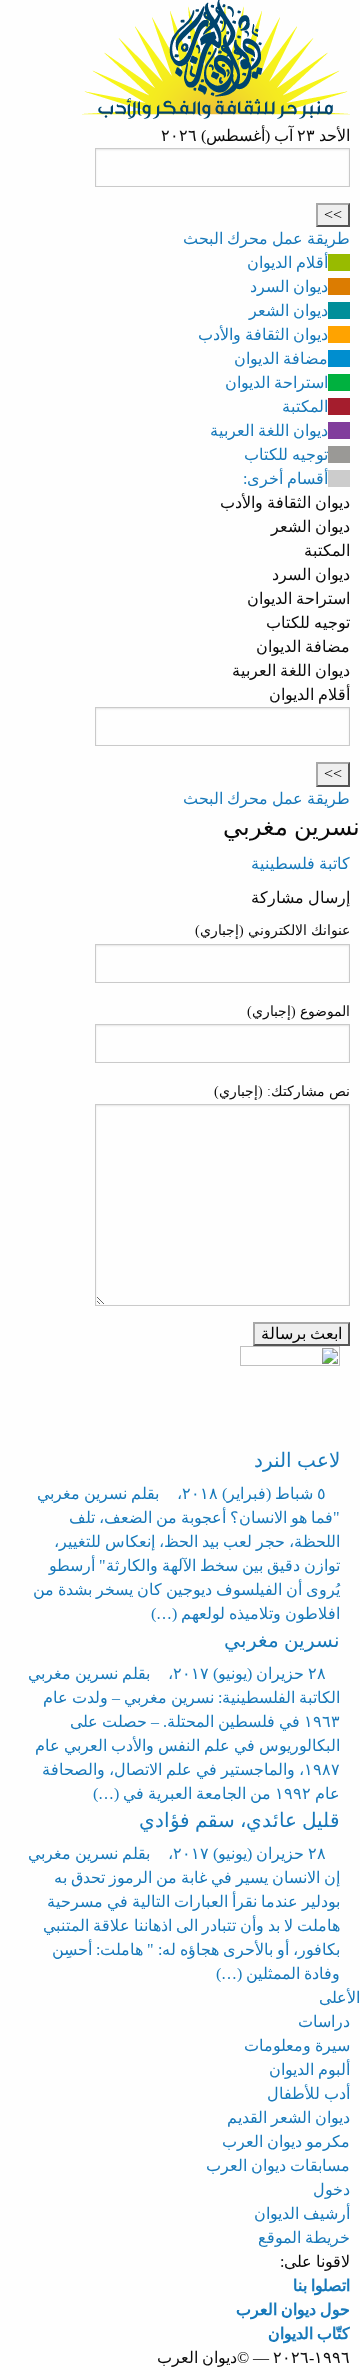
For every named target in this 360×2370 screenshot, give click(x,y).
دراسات (324, 2021)
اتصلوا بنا (321, 2285)
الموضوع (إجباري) (298, 1011)
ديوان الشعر (288, 310)
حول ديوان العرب (293, 2309)
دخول (331, 2189)
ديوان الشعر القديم (288, 2117)
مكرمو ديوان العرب (286, 2141)
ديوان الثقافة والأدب (263, 334)
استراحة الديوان (276, 382)
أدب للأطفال (308, 2093)
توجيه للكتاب (286, 454)
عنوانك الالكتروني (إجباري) (272, 930)
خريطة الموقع (304, 2237)
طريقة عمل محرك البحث (266, 238)
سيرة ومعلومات (297, 2045)
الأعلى (339, 1997)
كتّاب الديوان (309, 2333)
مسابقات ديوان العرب (278, 2165)
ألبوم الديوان (309, 2069)
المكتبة (305, 406)
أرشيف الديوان (302, 2213)
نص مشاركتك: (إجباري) (282, 1091)
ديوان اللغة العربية (269, 430)
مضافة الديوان (281, 358)
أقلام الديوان (287, 262)
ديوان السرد (289, 286)
